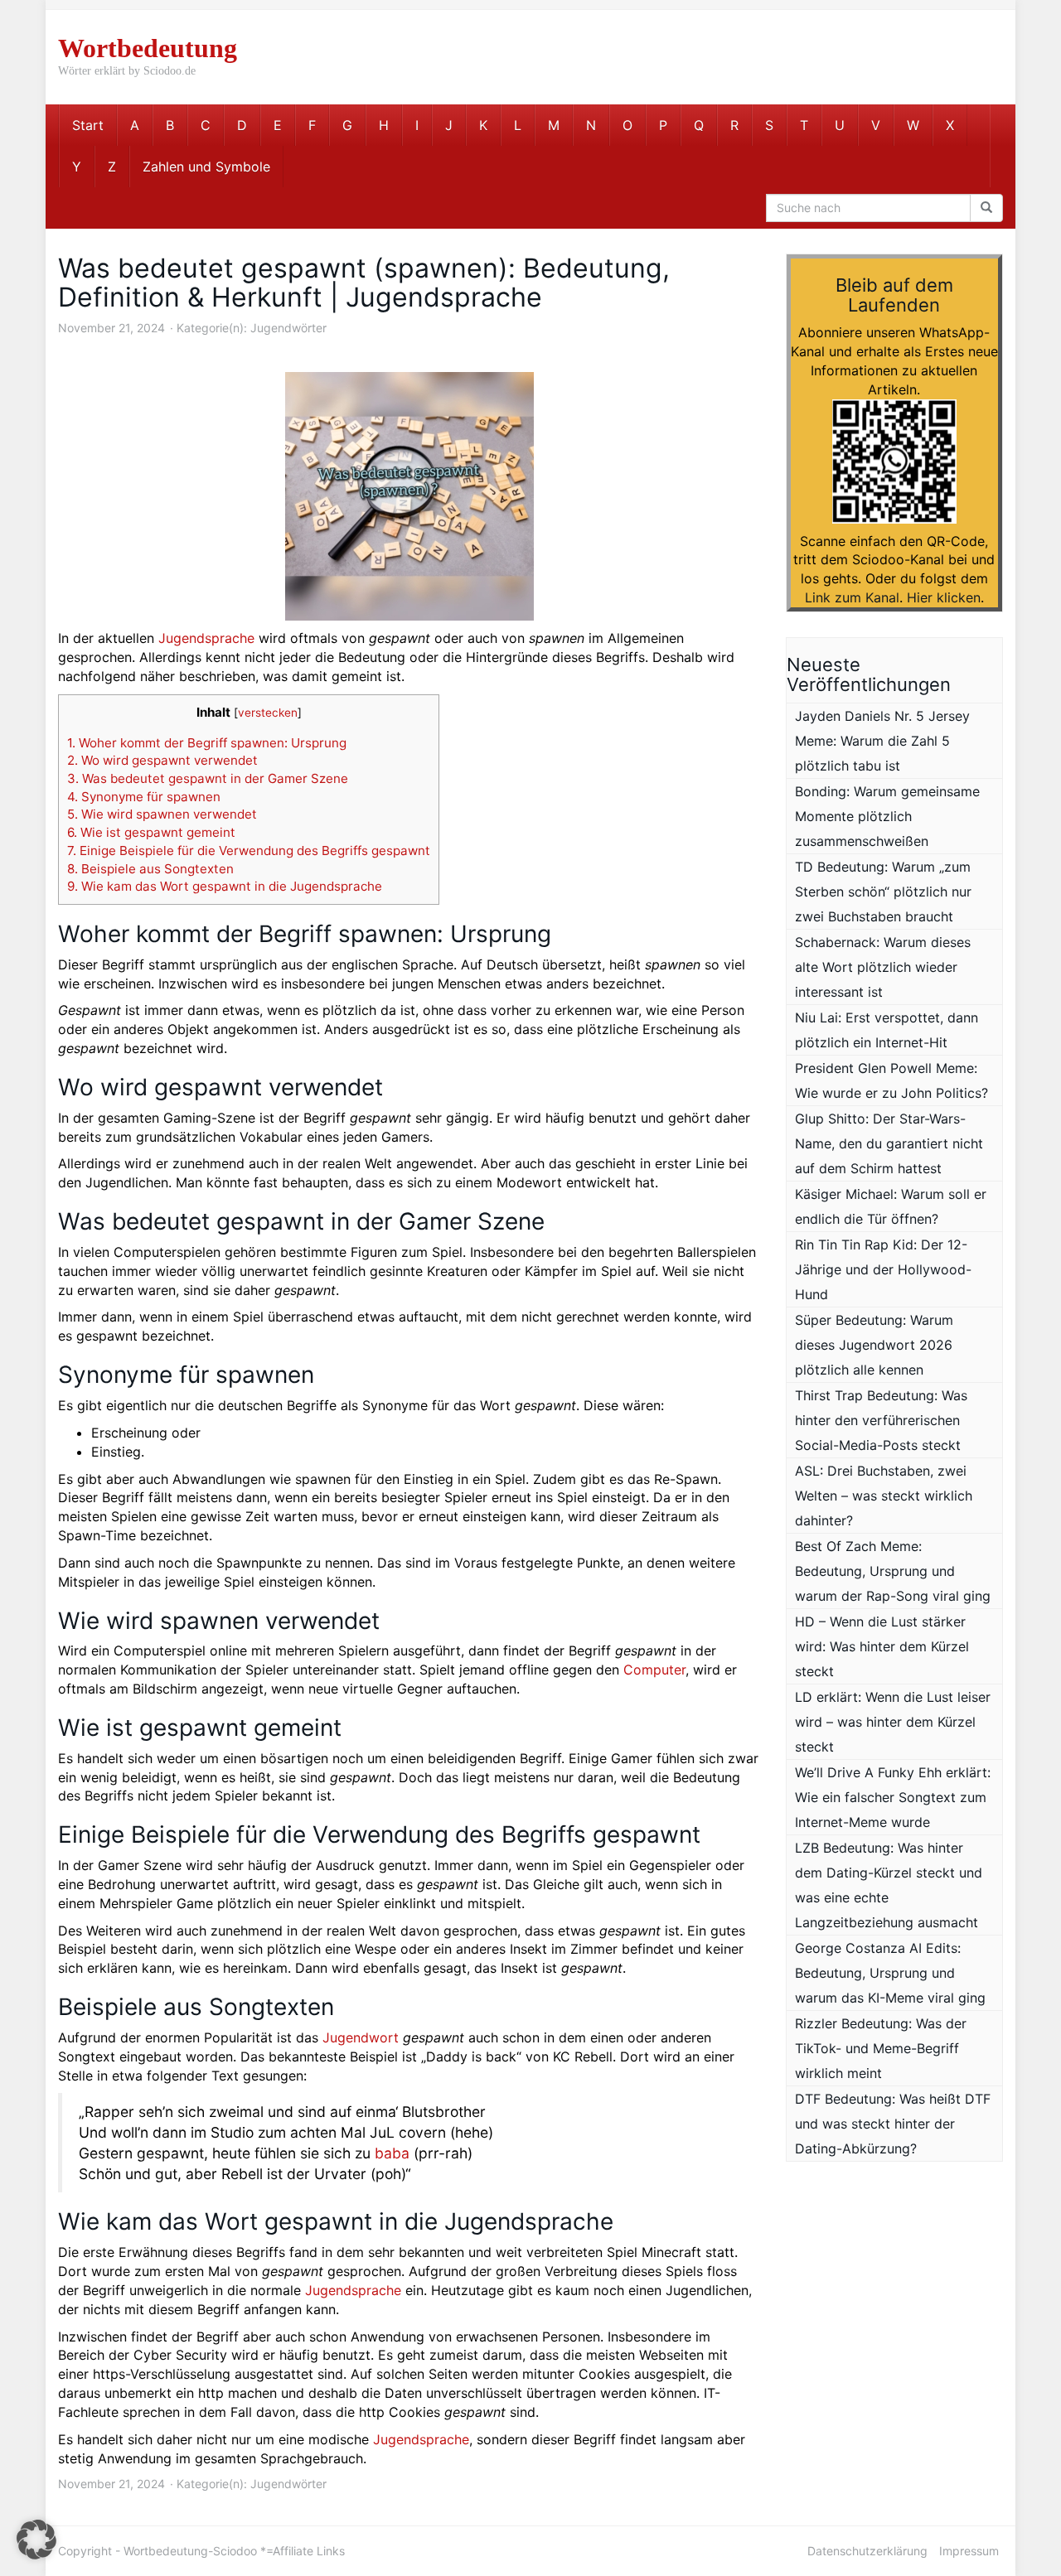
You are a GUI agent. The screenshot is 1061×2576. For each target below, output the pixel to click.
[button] (36, 2540)
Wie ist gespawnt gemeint (151, 832)
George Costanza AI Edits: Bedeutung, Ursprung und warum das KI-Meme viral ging (890, 1973)
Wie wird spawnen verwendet (162, 814)
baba (392, 2153)
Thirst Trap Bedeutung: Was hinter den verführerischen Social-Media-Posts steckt (881, 1420)
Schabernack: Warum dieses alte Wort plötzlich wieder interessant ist (883, 967)
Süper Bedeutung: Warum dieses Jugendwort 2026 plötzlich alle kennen (874, 1345)
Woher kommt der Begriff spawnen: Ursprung (207, 743)
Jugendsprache (206, 638)
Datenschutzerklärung (867, 2551)
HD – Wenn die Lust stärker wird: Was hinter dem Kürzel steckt (882, 1646)
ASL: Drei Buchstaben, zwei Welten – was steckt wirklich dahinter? (884, 1496)
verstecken (268, 713)
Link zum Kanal (852, 597)
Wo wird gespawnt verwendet (162, 760)
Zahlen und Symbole (206, 167)
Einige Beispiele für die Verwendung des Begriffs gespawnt (249, 851)
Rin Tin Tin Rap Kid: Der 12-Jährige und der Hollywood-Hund (883, 1269)
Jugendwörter (288, 328)
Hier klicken (944, 597)
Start (88, 125)
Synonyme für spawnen (144, 797)
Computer (654, 1670)
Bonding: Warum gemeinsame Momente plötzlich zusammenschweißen (887, 816)
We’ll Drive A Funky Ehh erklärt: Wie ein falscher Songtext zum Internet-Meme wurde (893, 1797)
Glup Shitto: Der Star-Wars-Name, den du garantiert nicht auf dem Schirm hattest (889, 1143)
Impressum (969, 2551)
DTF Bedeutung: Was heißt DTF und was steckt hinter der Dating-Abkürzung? (893, 2124)
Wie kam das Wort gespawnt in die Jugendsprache (225, 886)
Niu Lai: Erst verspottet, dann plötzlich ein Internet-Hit (887, 1030)
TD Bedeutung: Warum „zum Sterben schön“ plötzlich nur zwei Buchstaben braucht (883, 892)
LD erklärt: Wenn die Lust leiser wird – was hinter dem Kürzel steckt (893, 1722)
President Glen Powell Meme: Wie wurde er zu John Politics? (891, 1080)
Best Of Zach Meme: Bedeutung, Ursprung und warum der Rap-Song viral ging (893, 1571)
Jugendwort (361, 2037)
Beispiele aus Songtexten (150, 869)
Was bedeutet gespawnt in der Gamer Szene (208, 778)
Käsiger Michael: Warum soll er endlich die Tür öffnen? (891, 1206)
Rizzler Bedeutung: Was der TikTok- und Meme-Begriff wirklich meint (881, 2048)
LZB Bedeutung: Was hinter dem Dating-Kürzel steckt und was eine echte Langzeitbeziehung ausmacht (889, 1885)
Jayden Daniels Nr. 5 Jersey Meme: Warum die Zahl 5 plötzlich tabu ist (882, 741)
